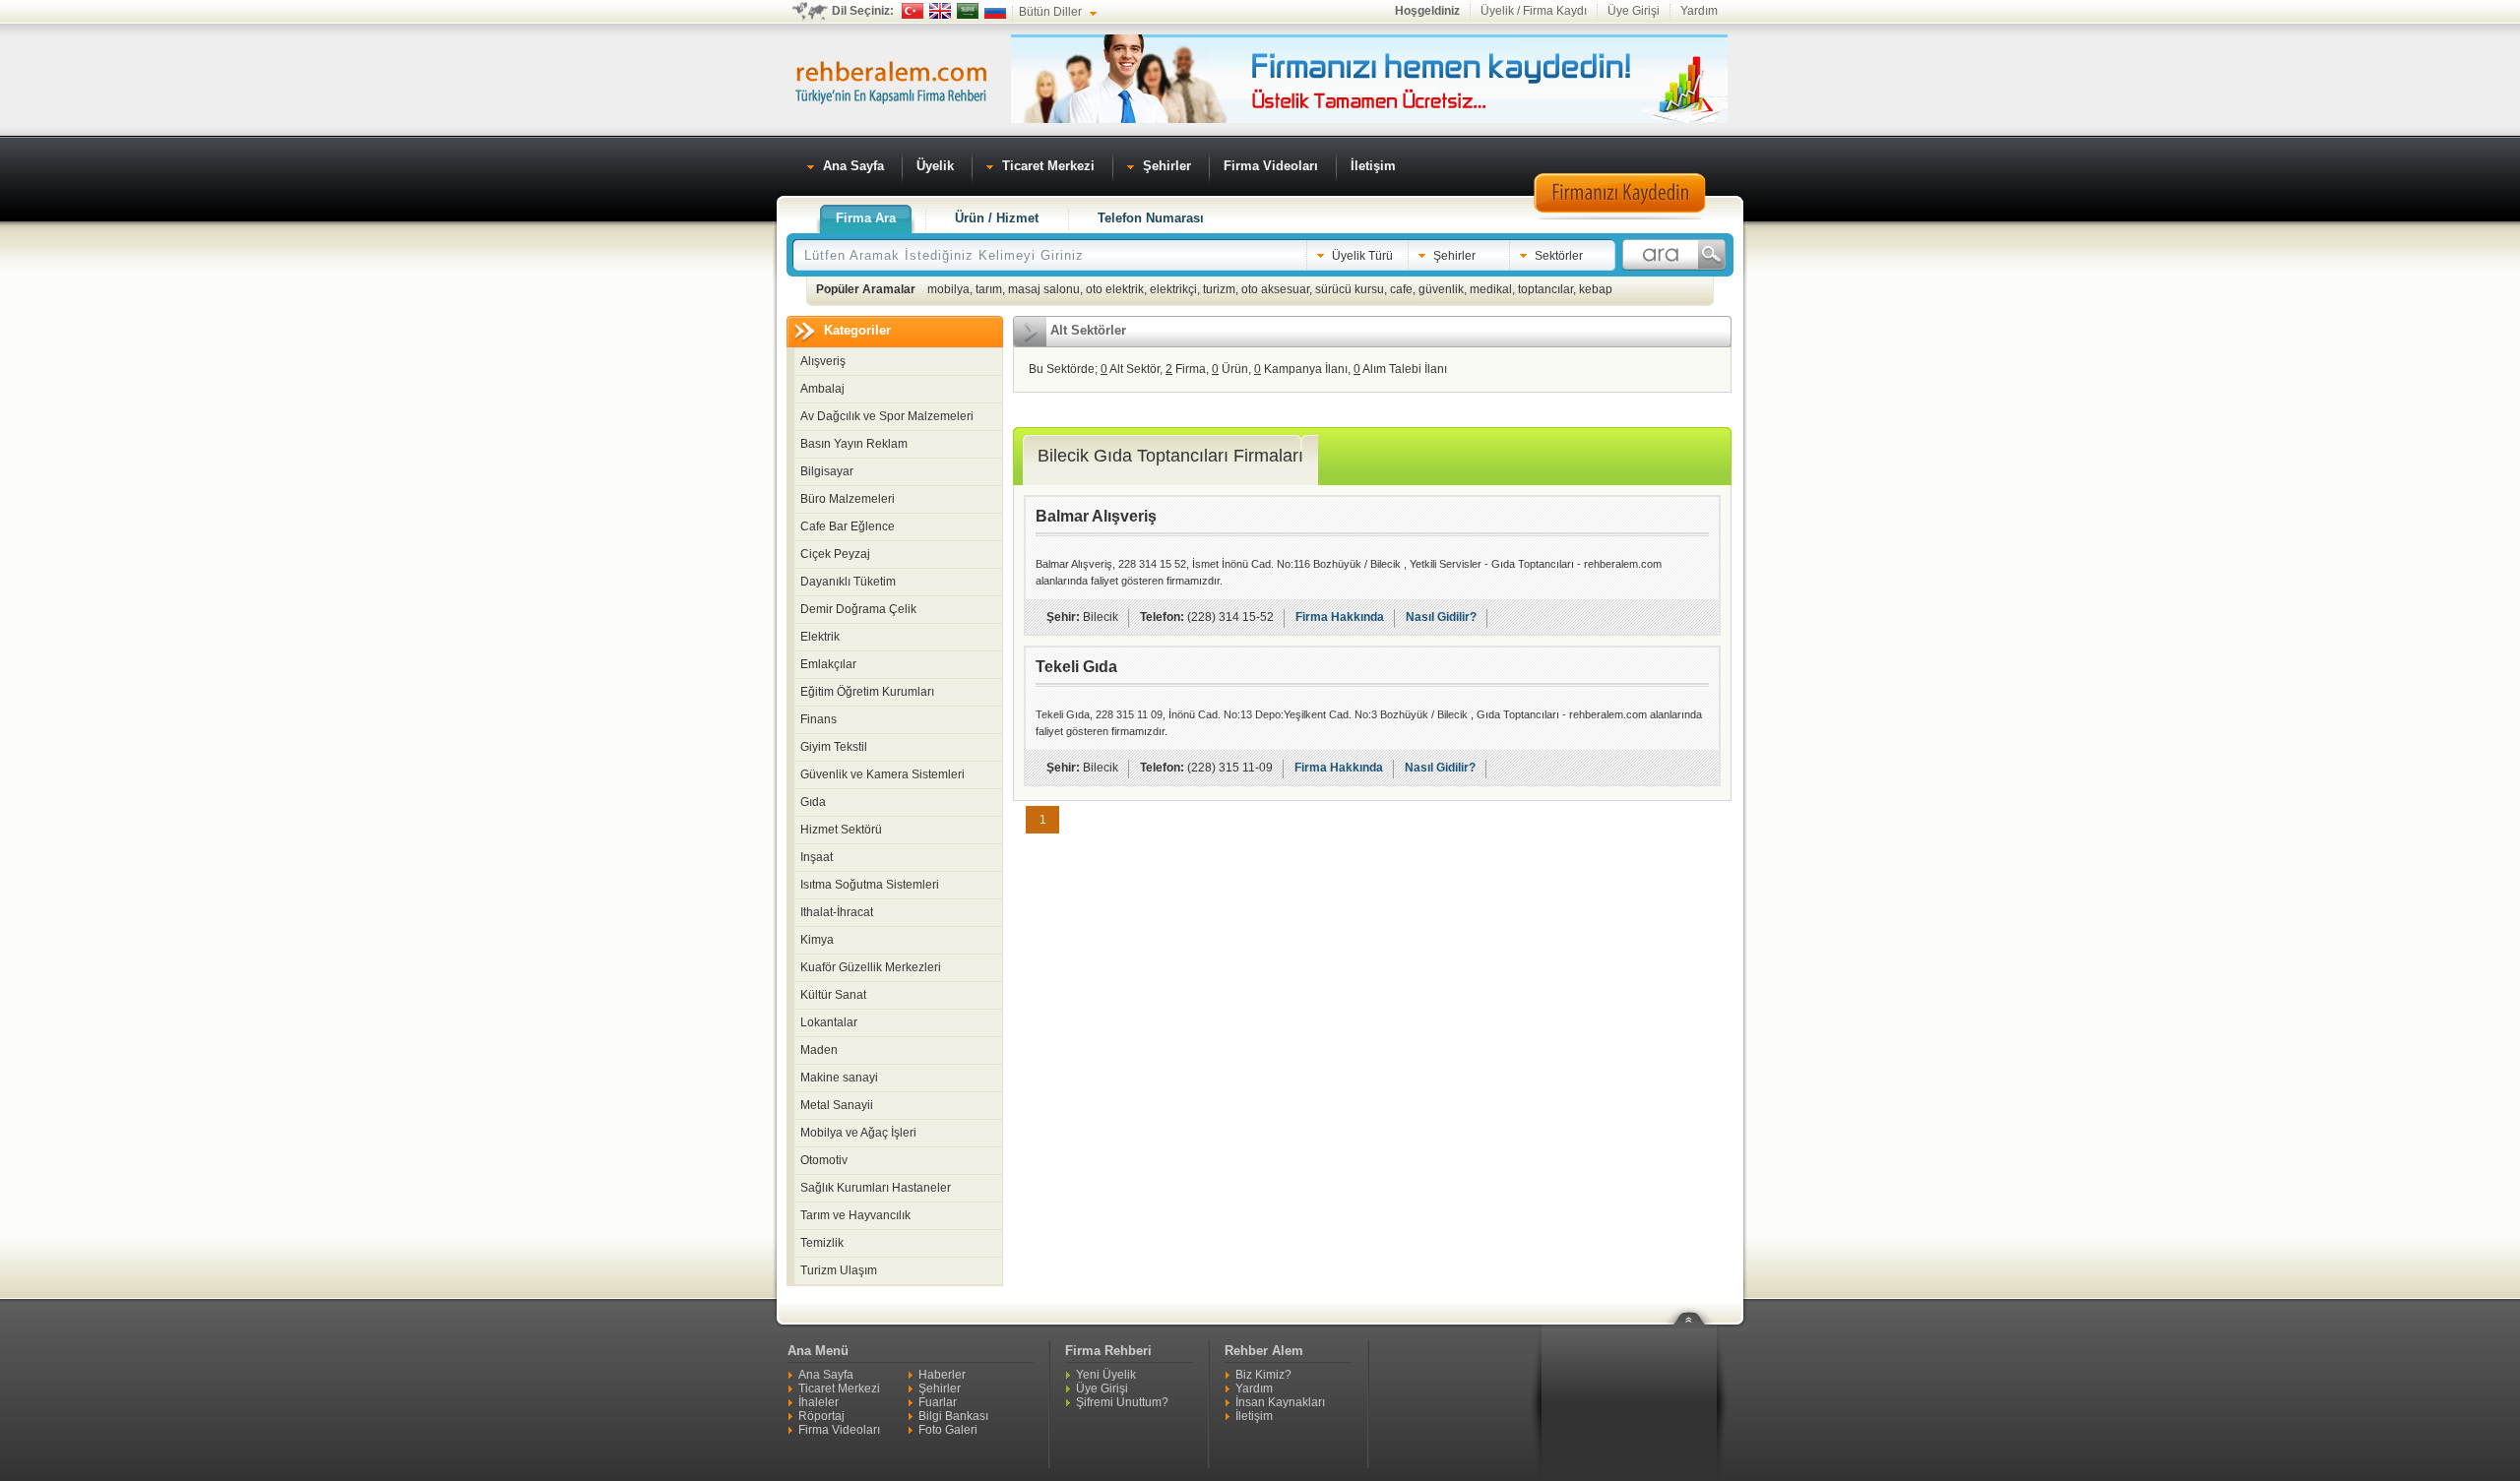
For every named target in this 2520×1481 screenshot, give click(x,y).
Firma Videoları (839, 1430)
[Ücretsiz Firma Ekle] (1369, 119)
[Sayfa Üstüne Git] (1696, 1306)
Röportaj (821, 1416)
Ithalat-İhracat (837, 912)
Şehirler (940, 1388)
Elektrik (820, 637)
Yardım (1699, 11)
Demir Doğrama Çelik (858, 609)
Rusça (995, 11)
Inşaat (817, 857)
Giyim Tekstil (834, 747)
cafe (1401, 289)
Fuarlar (938, 1402)
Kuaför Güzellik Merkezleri (871, 967)
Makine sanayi (839, 1078)
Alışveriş (823, 361)
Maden (819, 1050)
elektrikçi (1173, 289)
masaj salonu (1044, 289)
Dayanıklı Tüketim (848, 582)
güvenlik (1441, 289)
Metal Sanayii (837, 1105)
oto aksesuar (1275, 289)
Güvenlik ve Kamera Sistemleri (882, 774)
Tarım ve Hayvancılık (855, 1215)
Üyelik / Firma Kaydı (1534, 11)
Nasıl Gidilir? (1441, 617)
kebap (1596, 289)
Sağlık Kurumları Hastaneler (876, 1188)
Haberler (942, 1375)
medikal (1491, 289)
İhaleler (819, 1402)
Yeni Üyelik (1106, 1375)
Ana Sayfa (826, 1375)
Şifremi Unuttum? (1122, 1402)
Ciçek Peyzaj (835, 554)
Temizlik (822, 1243)
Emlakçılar (828, 664)
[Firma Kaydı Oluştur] (1619, 216)
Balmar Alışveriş (1096, 516)
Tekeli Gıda (1076, 667)
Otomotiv (824, 1160)
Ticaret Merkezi (839, 1388)
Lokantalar (829, 1022)
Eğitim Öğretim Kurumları (867, 692)
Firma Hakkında (1340, 617)
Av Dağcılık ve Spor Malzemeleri (887, 416)
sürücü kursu (1350, 289)
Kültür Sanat (833, 995)
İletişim (1254, 1416)
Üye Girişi (1634, 11)
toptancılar (1545, 289)
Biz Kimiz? (1263, 1375)
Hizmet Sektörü (841, 830)
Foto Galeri (948, 1430)
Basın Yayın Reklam (854, 444)
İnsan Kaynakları (1280, 1402)
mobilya (948, 289)
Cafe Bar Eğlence (848, 526)
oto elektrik (1115, 289)
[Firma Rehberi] (891, 80)
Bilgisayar (827, 471)
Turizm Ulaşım (839, 1270)
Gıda (813, 802)
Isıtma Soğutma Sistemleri (870, 885)
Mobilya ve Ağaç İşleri (858, 1133)
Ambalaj (822, 389)
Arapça (968, 11)
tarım (989, 289)
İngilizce (940, 11)
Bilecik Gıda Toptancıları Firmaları (1170, 456)
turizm (1219, 289)
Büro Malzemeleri (848, 499)
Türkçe (913, 11)
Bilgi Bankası (953, 1416)
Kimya (817, 940)
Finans (819, 719)
